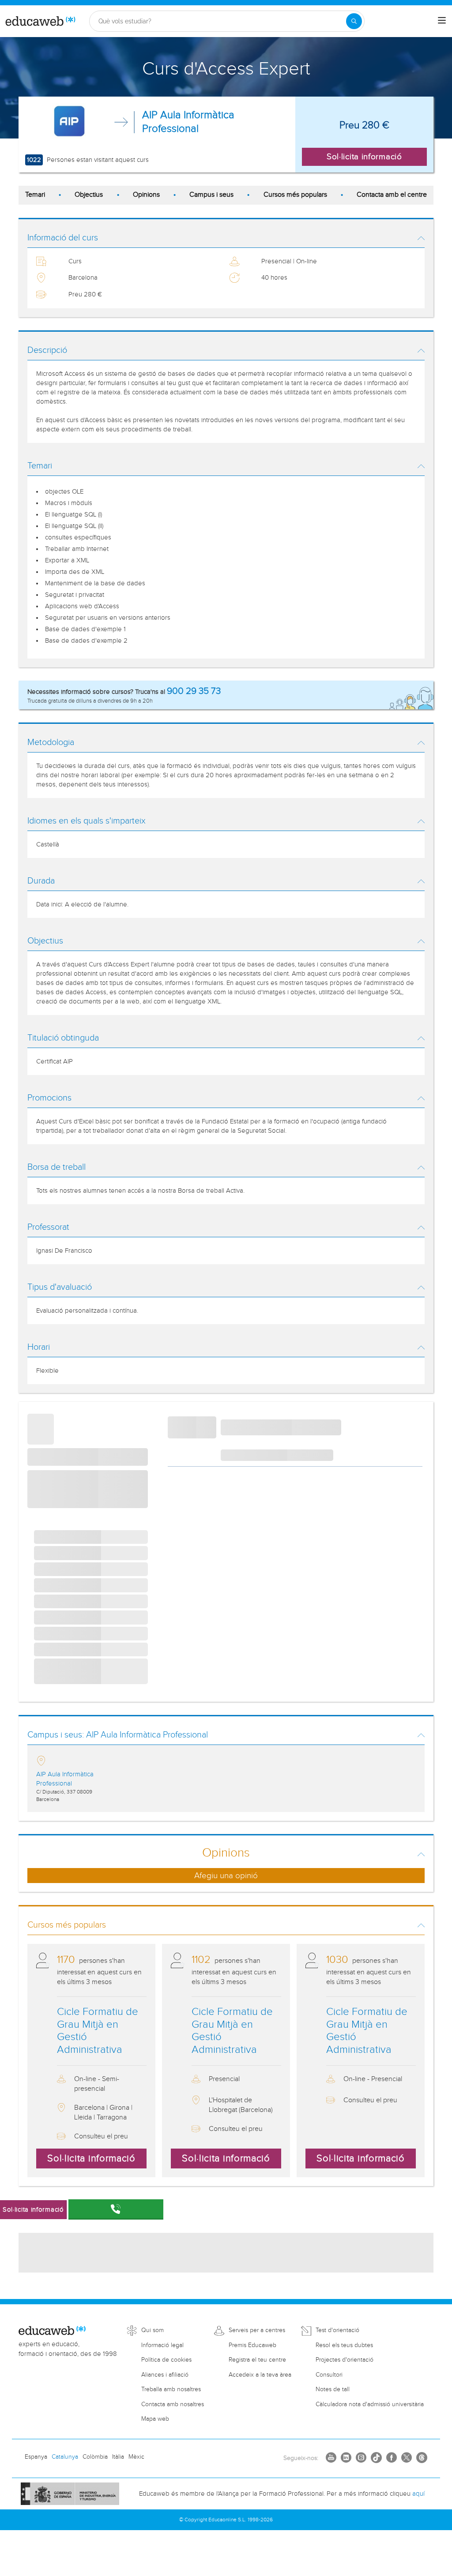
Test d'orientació (337, 2330)
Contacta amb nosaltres (173, 2404)
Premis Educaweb (252, 2345)
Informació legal (162, 2345)
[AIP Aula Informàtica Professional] (69, 122)
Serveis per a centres (257, 2330)
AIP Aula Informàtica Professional (188, 122)
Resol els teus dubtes (344, 2345)
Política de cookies (166, 2360)
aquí (418, 2494)
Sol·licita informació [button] (364, 157)
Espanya (36, 2457)
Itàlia (118, 2457)
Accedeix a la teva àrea (260, 2375)
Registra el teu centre (257, 2360)
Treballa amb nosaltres (171, 2389)
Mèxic (136, 2457)
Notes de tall (333, 2389)
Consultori (329, 2375)
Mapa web (155, 2419)
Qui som (153, 2330)
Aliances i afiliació (165, 2375)
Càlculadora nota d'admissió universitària (370, 2404)
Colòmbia (95, 2457)
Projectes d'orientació (345, 2360)
